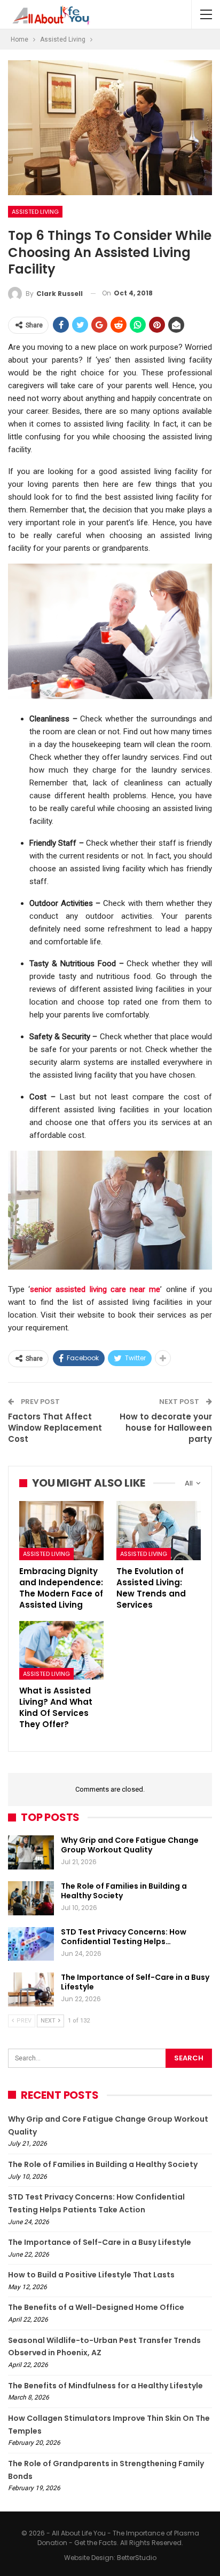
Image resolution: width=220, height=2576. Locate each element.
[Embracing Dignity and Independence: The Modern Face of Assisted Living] (61, 1531)
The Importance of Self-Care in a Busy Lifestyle (135, 1982)
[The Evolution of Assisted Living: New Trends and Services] (159, 1531)
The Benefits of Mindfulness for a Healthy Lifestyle (105, 2386)
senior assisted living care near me (95, 1289)
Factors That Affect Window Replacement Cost (55, 1428)
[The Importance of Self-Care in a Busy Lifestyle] (31, 1989)
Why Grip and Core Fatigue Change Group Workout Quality (130, 1845)
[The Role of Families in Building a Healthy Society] (31, 1898)
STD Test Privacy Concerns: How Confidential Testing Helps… (124, 1937)
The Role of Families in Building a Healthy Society (124, 1891)
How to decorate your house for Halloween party (166, 1428)
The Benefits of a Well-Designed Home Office (96, 2307)
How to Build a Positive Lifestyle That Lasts (91, 2275)
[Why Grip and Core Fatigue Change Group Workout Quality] (31, 1852)
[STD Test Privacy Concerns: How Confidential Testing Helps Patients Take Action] (31, 1944)
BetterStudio (137, 2558)
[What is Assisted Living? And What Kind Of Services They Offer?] (61, 1651)
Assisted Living (35, 212)
